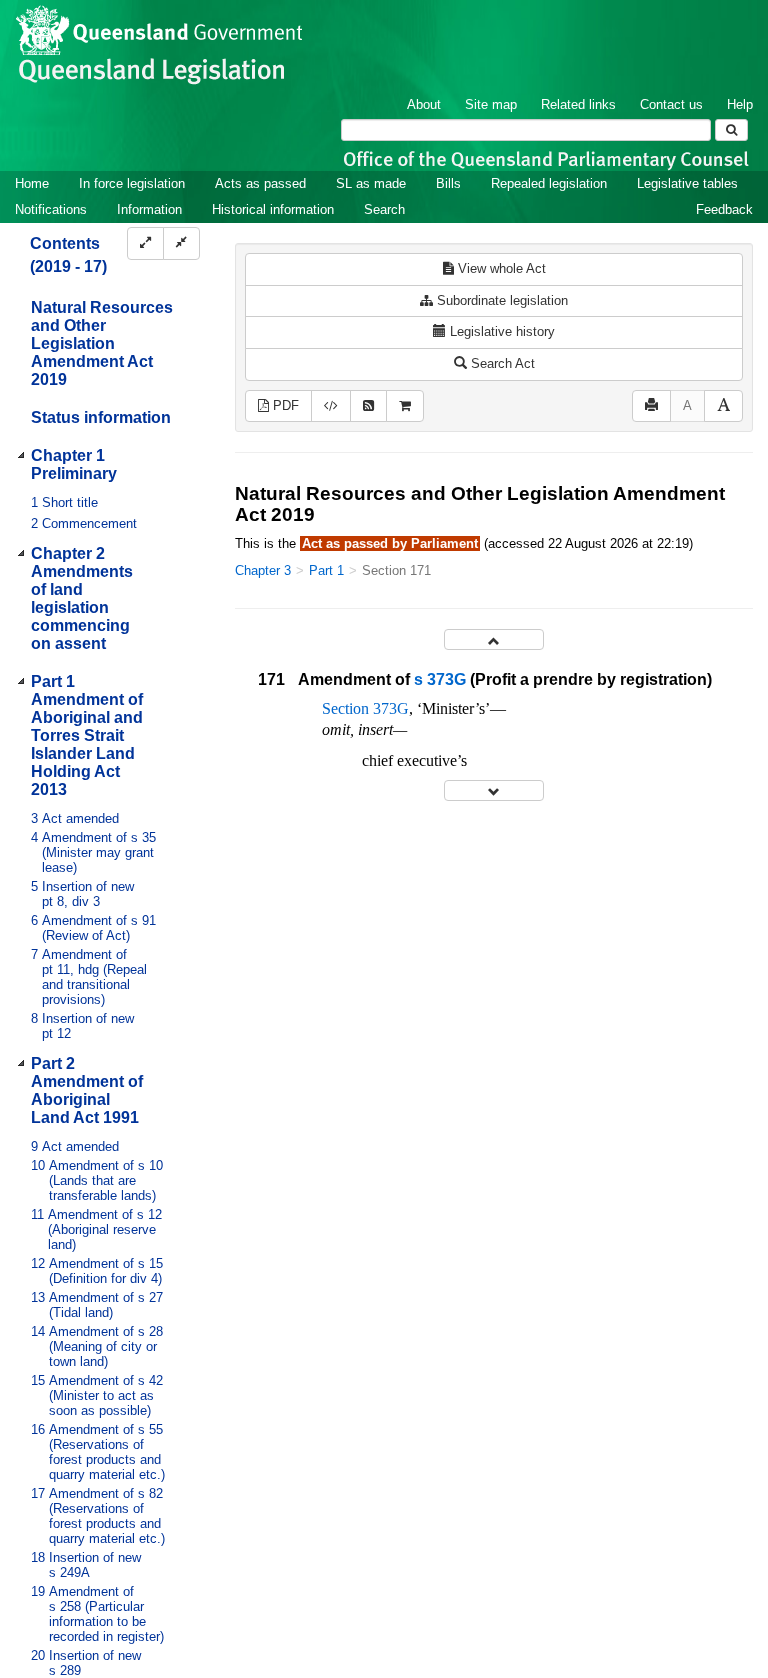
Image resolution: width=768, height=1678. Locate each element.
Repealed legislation (549, 183)
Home (32, 183)
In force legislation (132, 183)
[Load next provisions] (494, 790)
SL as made (371, 183)
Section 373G (365, 708)
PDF (284, 405)
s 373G (440, 679)
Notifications (51, 209)
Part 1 (326, 570)
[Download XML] (331, 406)
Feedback (724, 209)
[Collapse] (181, 243)
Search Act (501, 363)
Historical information (273, 209)
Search (384, 209)
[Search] (731, 130)
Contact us (671, 104)
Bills (448, 183)
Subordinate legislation (500, 300)
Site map (491, 104)
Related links (578, 104)
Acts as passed (260, 183)
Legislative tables (687, 183)
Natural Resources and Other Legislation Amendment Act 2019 (102, 343)
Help (740, 104)
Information (149, 209)
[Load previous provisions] (494, 639)
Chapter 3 (263, 570)
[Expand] (145, 243)
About (424, 104)
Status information (101, 417)
